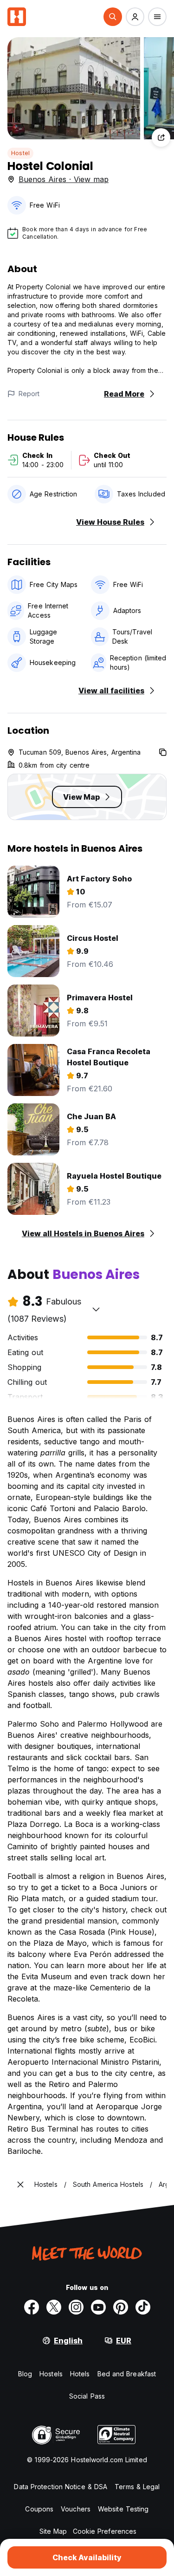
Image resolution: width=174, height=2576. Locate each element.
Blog (25, 2374)
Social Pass (87, 2396)
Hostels (51, 2374)
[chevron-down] (96, 1309)
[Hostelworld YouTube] (98, 2307)
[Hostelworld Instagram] (76, 2307)
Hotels (80, 2374)
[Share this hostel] (161, 137)
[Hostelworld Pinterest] (121, 2307)
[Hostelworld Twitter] (54, 2307)
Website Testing (123, 2509)
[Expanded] (20, 2185)
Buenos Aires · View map (64, 179)
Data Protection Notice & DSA (61, 2487)
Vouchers (76, 2509)
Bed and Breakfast (127, 2374)
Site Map (53, 2531)
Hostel (20, 153)
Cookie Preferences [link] (105, 2531)
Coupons (39, 2509)
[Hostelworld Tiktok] (143, 2307)
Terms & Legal (137, 2487)
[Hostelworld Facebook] (32, 2307)
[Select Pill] (113, 17)
